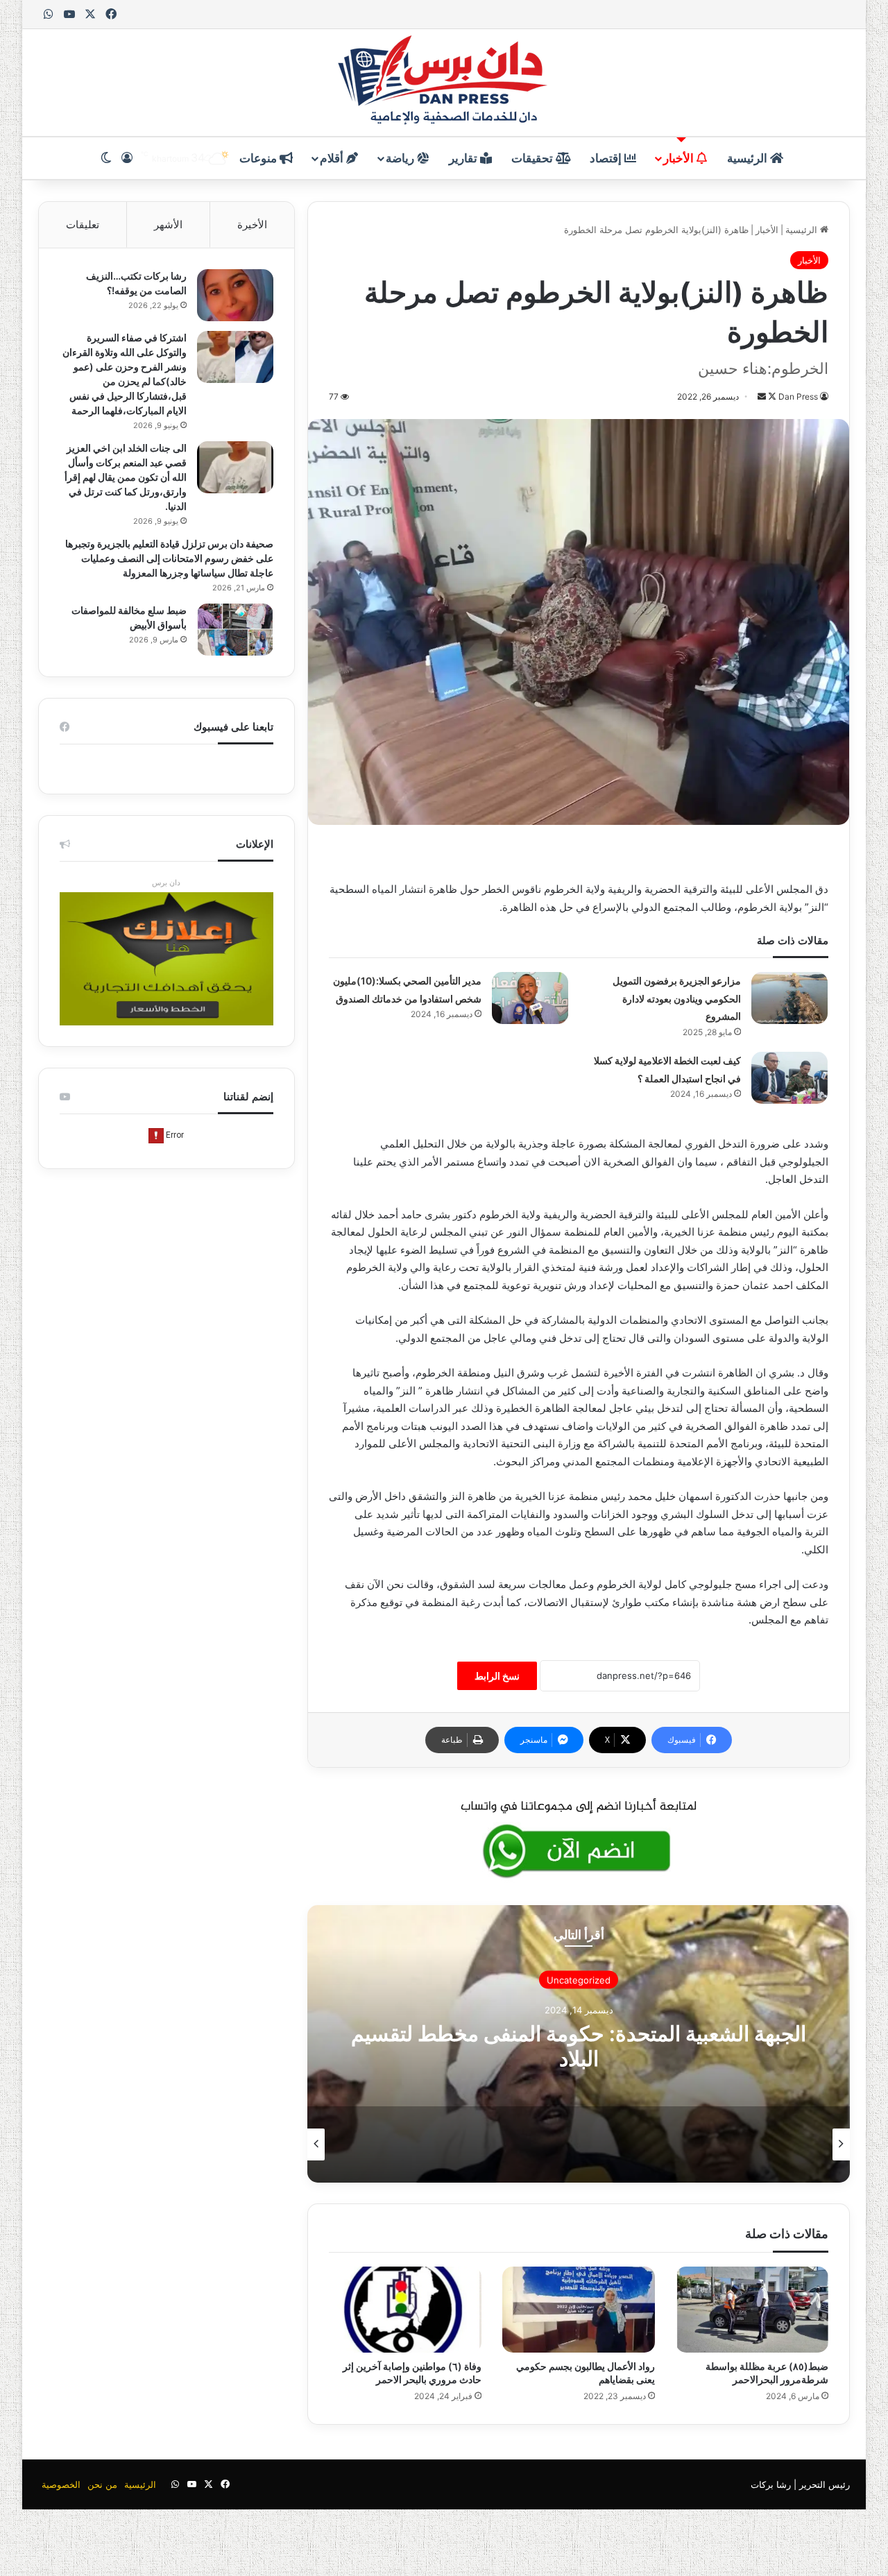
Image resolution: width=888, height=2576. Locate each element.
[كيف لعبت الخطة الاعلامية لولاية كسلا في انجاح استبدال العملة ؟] (789, 1078)
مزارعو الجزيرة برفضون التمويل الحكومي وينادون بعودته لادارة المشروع (677, 998)
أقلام (333, 158)
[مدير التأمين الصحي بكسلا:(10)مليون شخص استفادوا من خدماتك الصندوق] (530, 998)
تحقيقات (533, 158)
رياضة (401, 158)
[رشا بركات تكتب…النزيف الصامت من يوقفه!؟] (235, 295)
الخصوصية (61, 2484)
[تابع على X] (771, 396)
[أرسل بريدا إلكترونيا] (762, 396)
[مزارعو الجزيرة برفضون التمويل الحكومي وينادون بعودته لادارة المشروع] (789, 998)
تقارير (464, 158)
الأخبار (680, 158)
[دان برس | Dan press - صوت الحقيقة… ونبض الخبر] (444, 83)
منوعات (259, 158)
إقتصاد (607, 158)
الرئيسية (749, 158)
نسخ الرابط (497, 1676)
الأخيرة (252, 224)
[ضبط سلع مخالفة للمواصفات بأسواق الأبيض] (235, 630)
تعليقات (83, 224)
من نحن (102, 2484)
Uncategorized (579, 1980)
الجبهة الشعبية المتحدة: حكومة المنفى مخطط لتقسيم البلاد (579, 2046)
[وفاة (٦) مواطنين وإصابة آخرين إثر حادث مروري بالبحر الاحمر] (405, 2310)
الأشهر (168, 224)
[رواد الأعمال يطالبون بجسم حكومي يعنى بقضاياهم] (579, 2310)
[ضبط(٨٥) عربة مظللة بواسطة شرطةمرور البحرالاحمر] (752, 2310)
